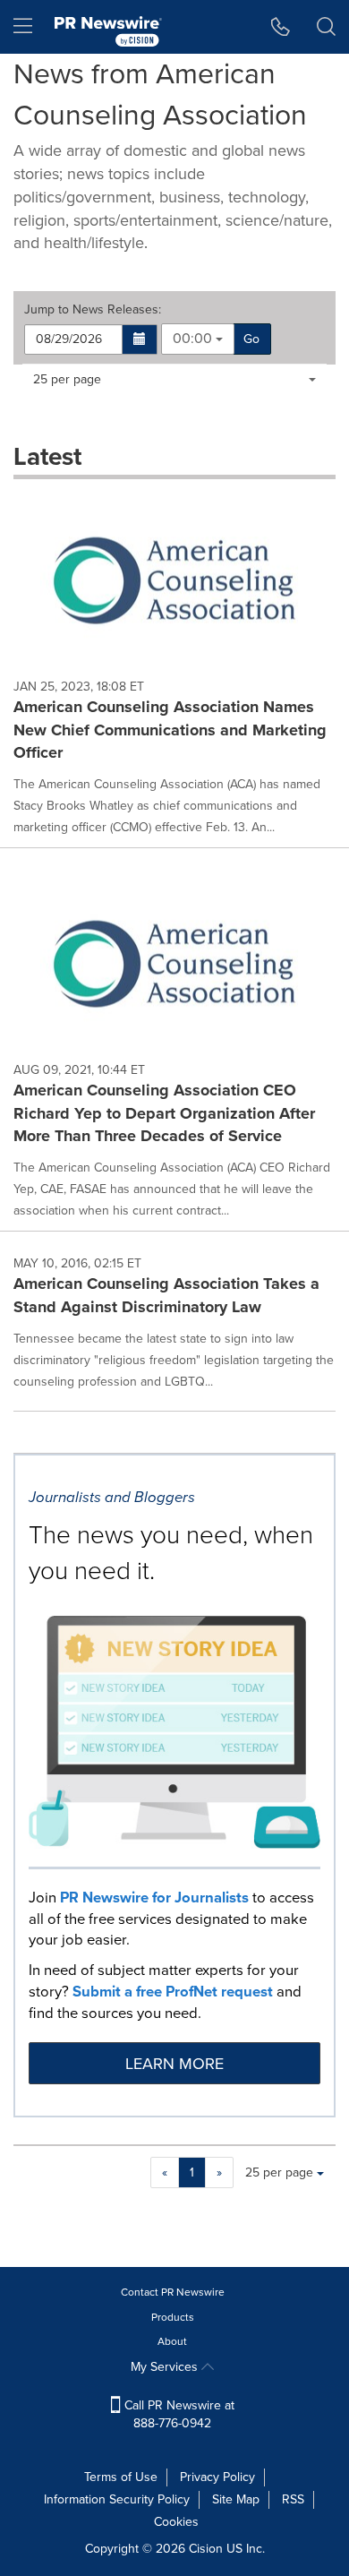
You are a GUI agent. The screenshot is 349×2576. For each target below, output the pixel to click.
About (172, 2341)
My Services (166, 2367)
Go (251, 339)
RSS (293, 2499)
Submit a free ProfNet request (173, 1992)
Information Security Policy (117, 2499)
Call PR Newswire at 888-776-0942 (178, 2414)
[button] (140, 339)
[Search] (326, 27)
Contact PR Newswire (173, 2292)
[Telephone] (281, 27)
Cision (206, 2549)
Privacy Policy (217, 2477)
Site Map (236, 2499)
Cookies (176, 2522)
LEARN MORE (174, 2064)
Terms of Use (121, 2477)
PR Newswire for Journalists (154, 1898)
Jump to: (93, 310)
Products (173, 2317)
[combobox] (198, 339)
